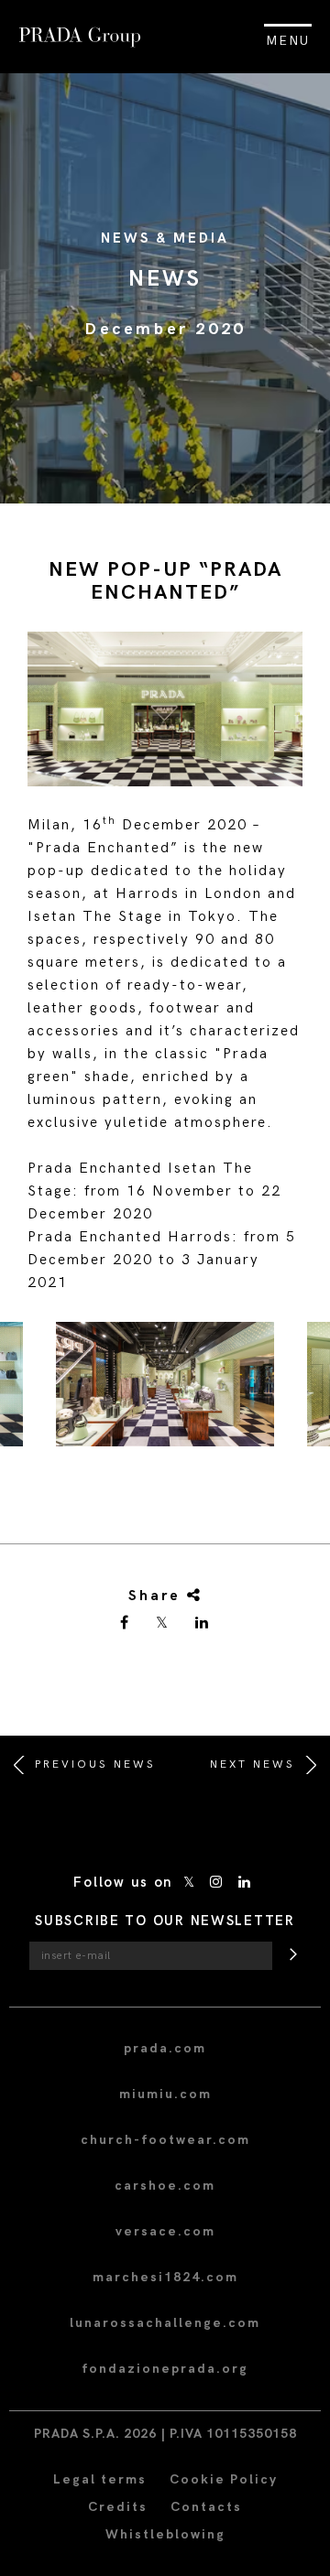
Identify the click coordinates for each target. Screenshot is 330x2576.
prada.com (165, 2048)
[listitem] (165, 1391)
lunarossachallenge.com (165, 2323)
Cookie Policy (224, 2479)
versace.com (165, 2231)
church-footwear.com (165, 2140)
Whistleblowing (165, 2534)
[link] (126, 1624)
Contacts (206, 2507)
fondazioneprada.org (165, 2369)
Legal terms (100, 2479)
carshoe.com (165, 2186)
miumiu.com (165, 2094)
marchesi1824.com (165, 2277)
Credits (118, 2507)
